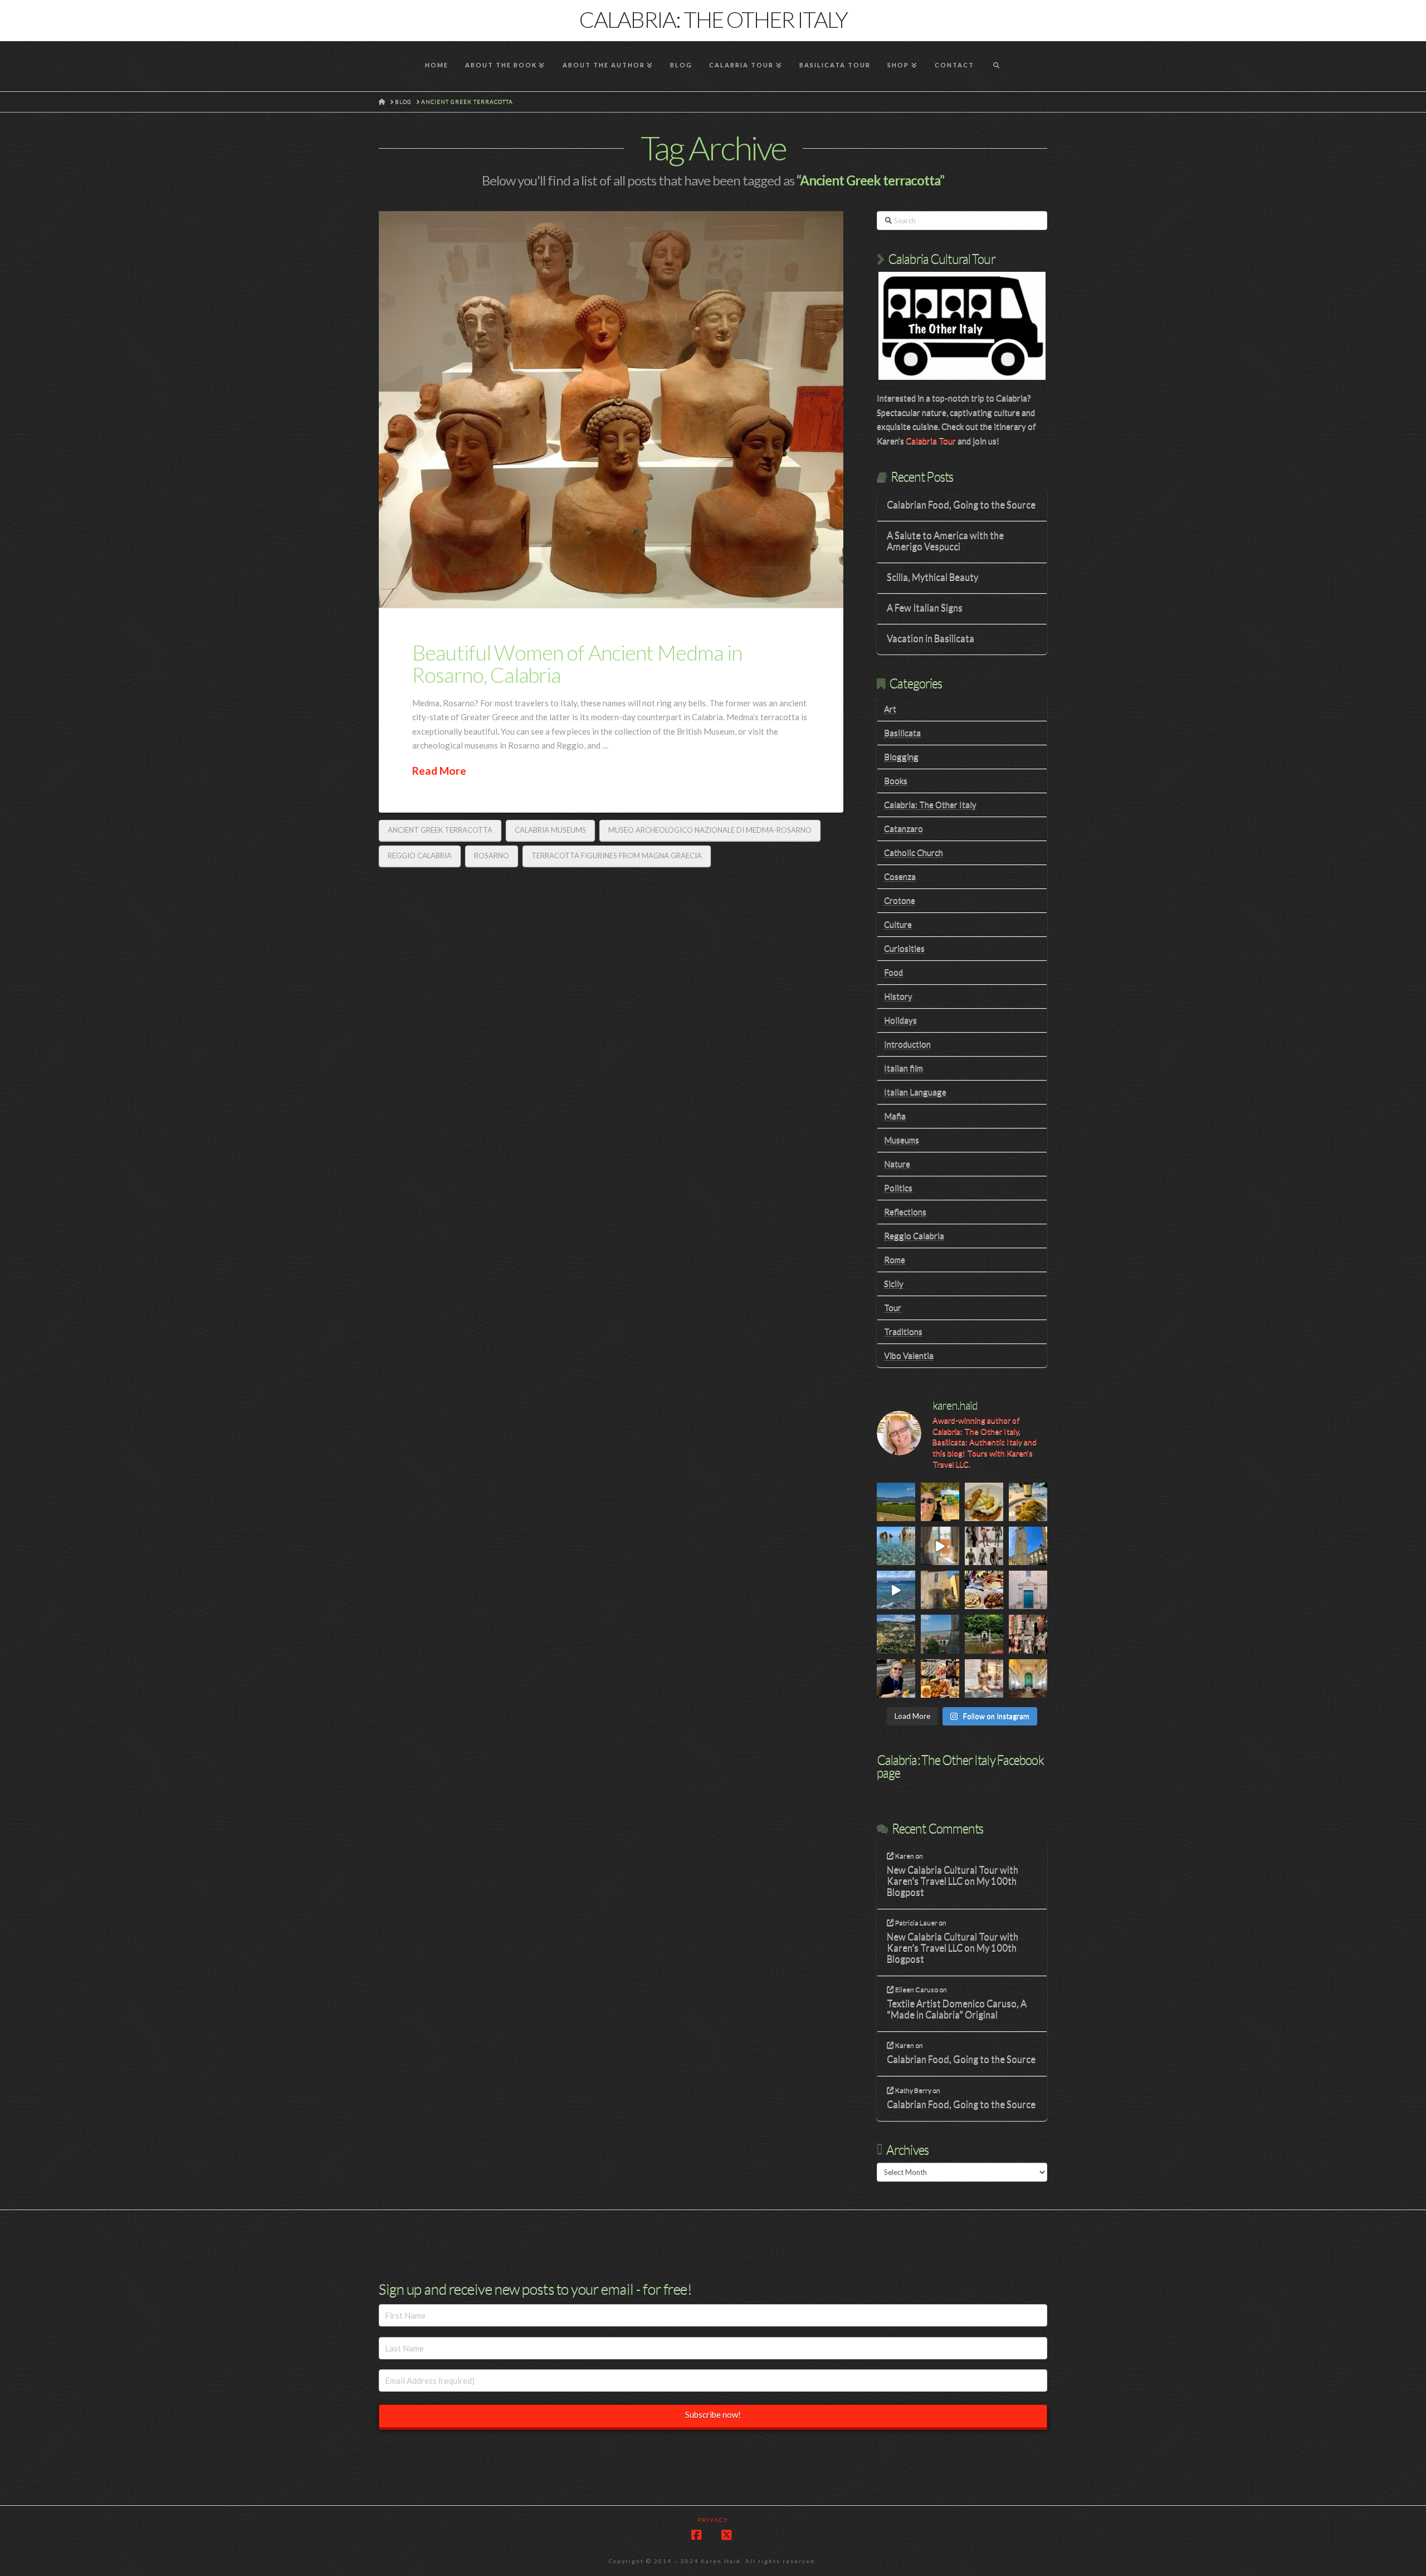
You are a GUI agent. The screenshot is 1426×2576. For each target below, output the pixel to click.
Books (896, 780)
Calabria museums (550, 830)
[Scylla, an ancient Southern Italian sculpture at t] (984, 1678)
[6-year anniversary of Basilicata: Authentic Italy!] (940, 1502)
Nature (897, 1164)
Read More (439, 771)
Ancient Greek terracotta (440, 830)
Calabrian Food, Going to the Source (961, 505)
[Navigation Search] (996, 66)
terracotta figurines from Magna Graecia (617, 856)
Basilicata (902, 732)
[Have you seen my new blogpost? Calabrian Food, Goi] (896, 1678)
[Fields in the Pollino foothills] (896, 1502)
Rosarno (492, 856)
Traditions (903, 1331)
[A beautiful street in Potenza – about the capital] (940, 1590)
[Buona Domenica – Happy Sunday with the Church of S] (1028, 1590)
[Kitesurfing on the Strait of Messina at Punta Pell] (896, 1590)
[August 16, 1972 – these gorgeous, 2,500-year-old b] (984, 1546)
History (898, 996)
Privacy (713, 2520)
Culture (898, 924)
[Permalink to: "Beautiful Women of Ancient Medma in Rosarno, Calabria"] (611, 410)
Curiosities (904, 948)
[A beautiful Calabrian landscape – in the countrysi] (896, 1634)
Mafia (895, 1116)
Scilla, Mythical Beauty (932, 577)
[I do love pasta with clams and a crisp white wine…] (1028, 1502)
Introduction (907, 1044)
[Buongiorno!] (896, 1546)
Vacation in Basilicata (931, 639)
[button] (1415, 11)
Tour (893, 1307)
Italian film (904, 1068)
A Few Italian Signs (925, 608)
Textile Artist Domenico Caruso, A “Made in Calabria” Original (957, 2009)
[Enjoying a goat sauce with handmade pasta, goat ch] (984, 1590)
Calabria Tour (931, 441)
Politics (898, 1187)
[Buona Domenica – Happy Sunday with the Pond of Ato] (984, 1634)
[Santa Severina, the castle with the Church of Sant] (940, 1634)
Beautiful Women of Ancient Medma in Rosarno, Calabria (577, 663)
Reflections (905, 1211)
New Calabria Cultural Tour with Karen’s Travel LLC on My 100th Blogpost (953, 1881)
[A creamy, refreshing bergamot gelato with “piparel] (984, 1502)
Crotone (900, 900)
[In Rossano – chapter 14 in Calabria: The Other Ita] (1028, 1546)
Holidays (900, 1020)
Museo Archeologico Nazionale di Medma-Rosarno (710, 830)
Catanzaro (904, 828)
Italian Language (915, 1092)
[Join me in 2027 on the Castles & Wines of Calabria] (940, 1546)
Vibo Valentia (909, 1355)
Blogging (901, 756)
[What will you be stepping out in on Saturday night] (1028, 1634)
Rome (895, 1259)
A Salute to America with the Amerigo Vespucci (945, 541)
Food (893, 972)
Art (890, 708)
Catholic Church (914, 852)
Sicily (894, 1283)
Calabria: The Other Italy (713, 19)
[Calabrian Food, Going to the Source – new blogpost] (940, 1678)
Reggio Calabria (420, 856)
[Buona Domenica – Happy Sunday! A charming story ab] (1028, 1678)
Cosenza (900, 876)
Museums (902, 1140)
